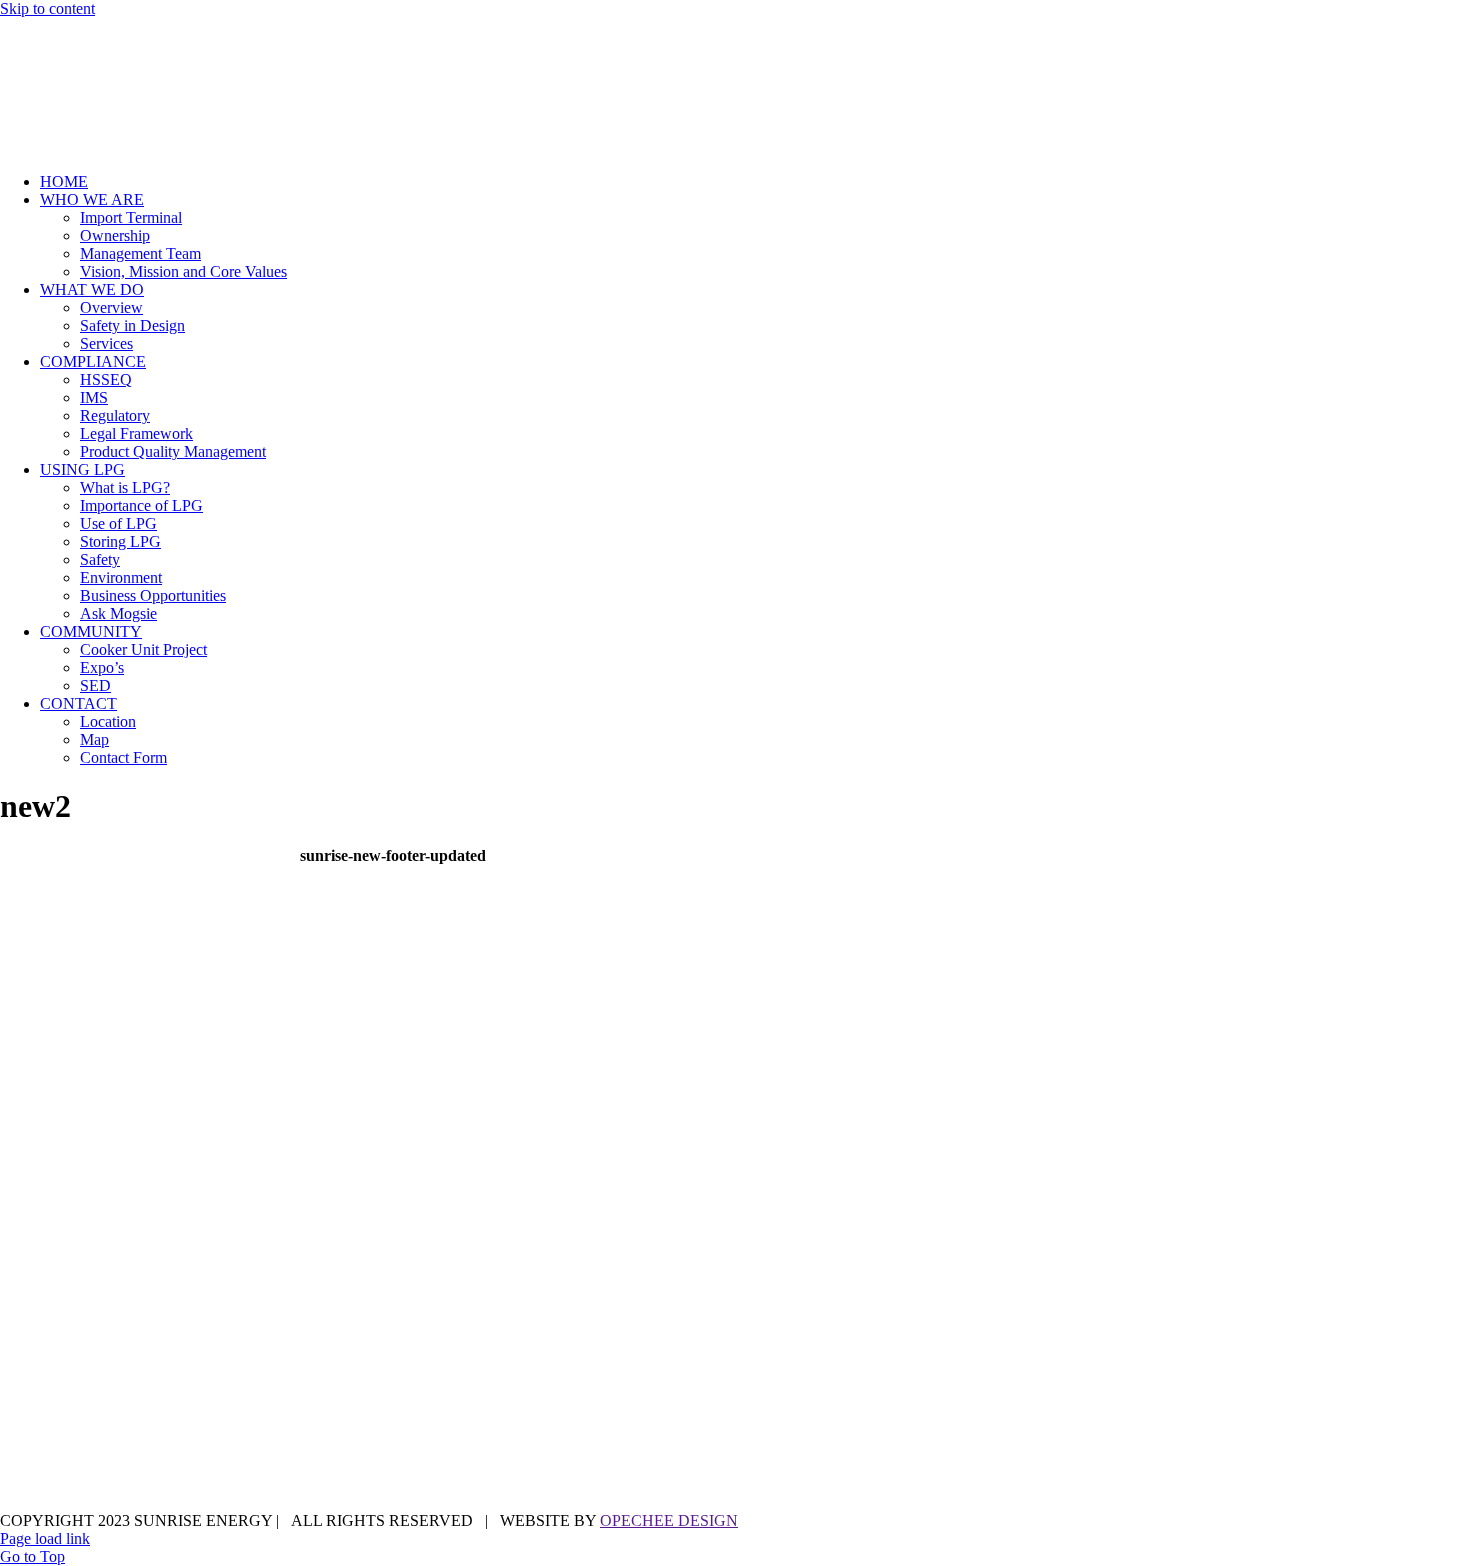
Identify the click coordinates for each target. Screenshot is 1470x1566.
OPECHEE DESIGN (669, 1520)
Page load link (45, 1538)
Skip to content (47, 8)
